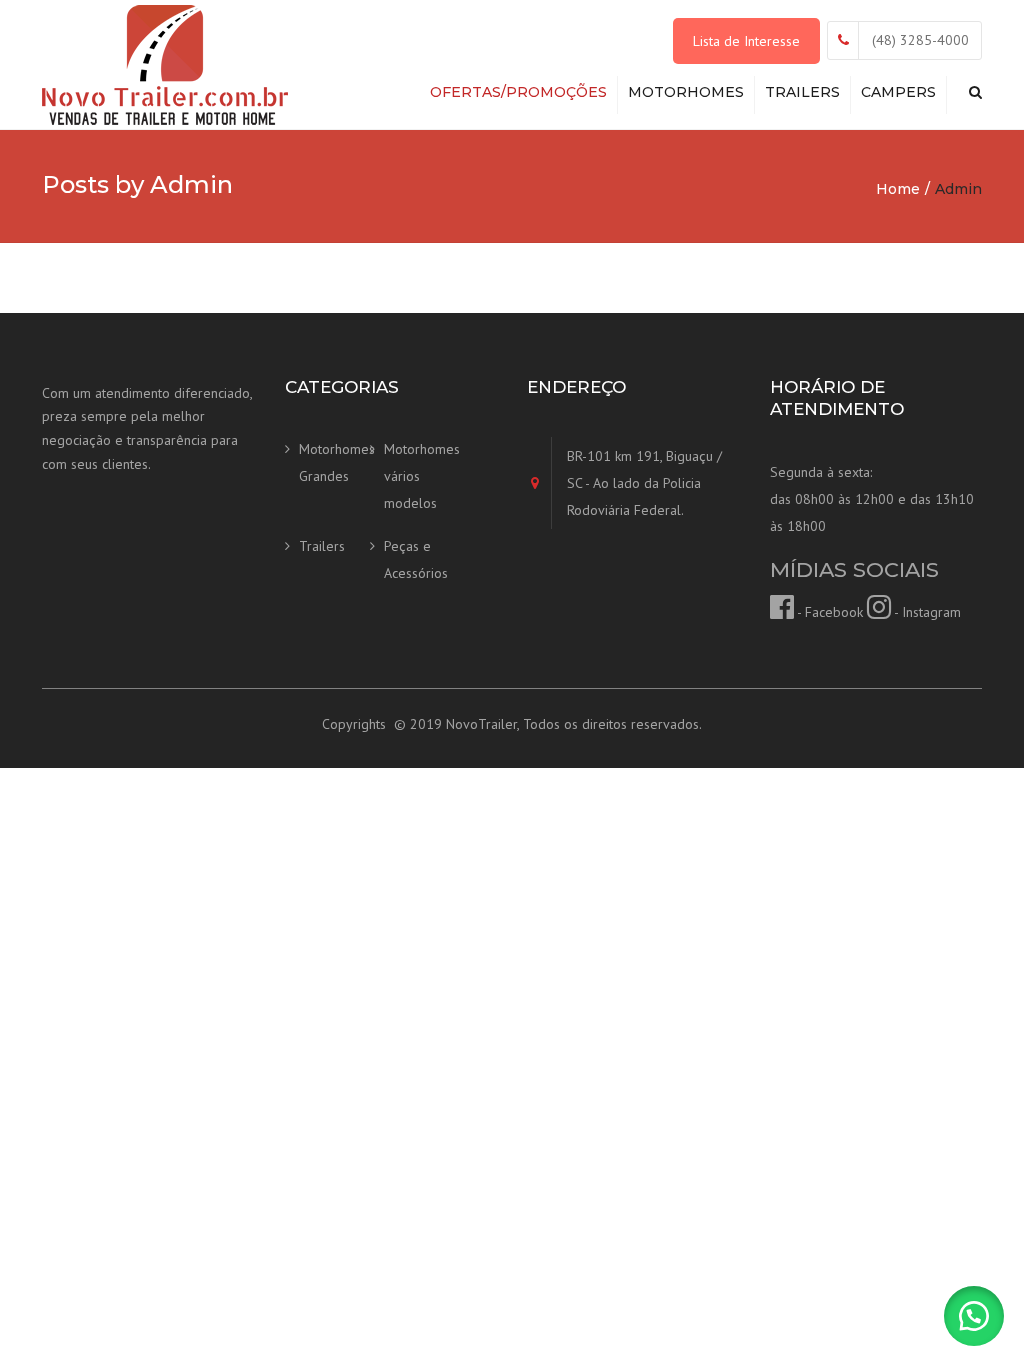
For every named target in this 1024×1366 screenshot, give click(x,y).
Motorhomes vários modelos (419, 475)
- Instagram (926, 612)
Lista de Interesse (746, 41)
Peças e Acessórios (416, 559)
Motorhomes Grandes (334, 462)
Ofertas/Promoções (518, 92)
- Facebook (828, 612)
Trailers (802, 92)
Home (898, 189)
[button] (974, 1316)
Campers (898, 92)
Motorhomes (686, 92)
